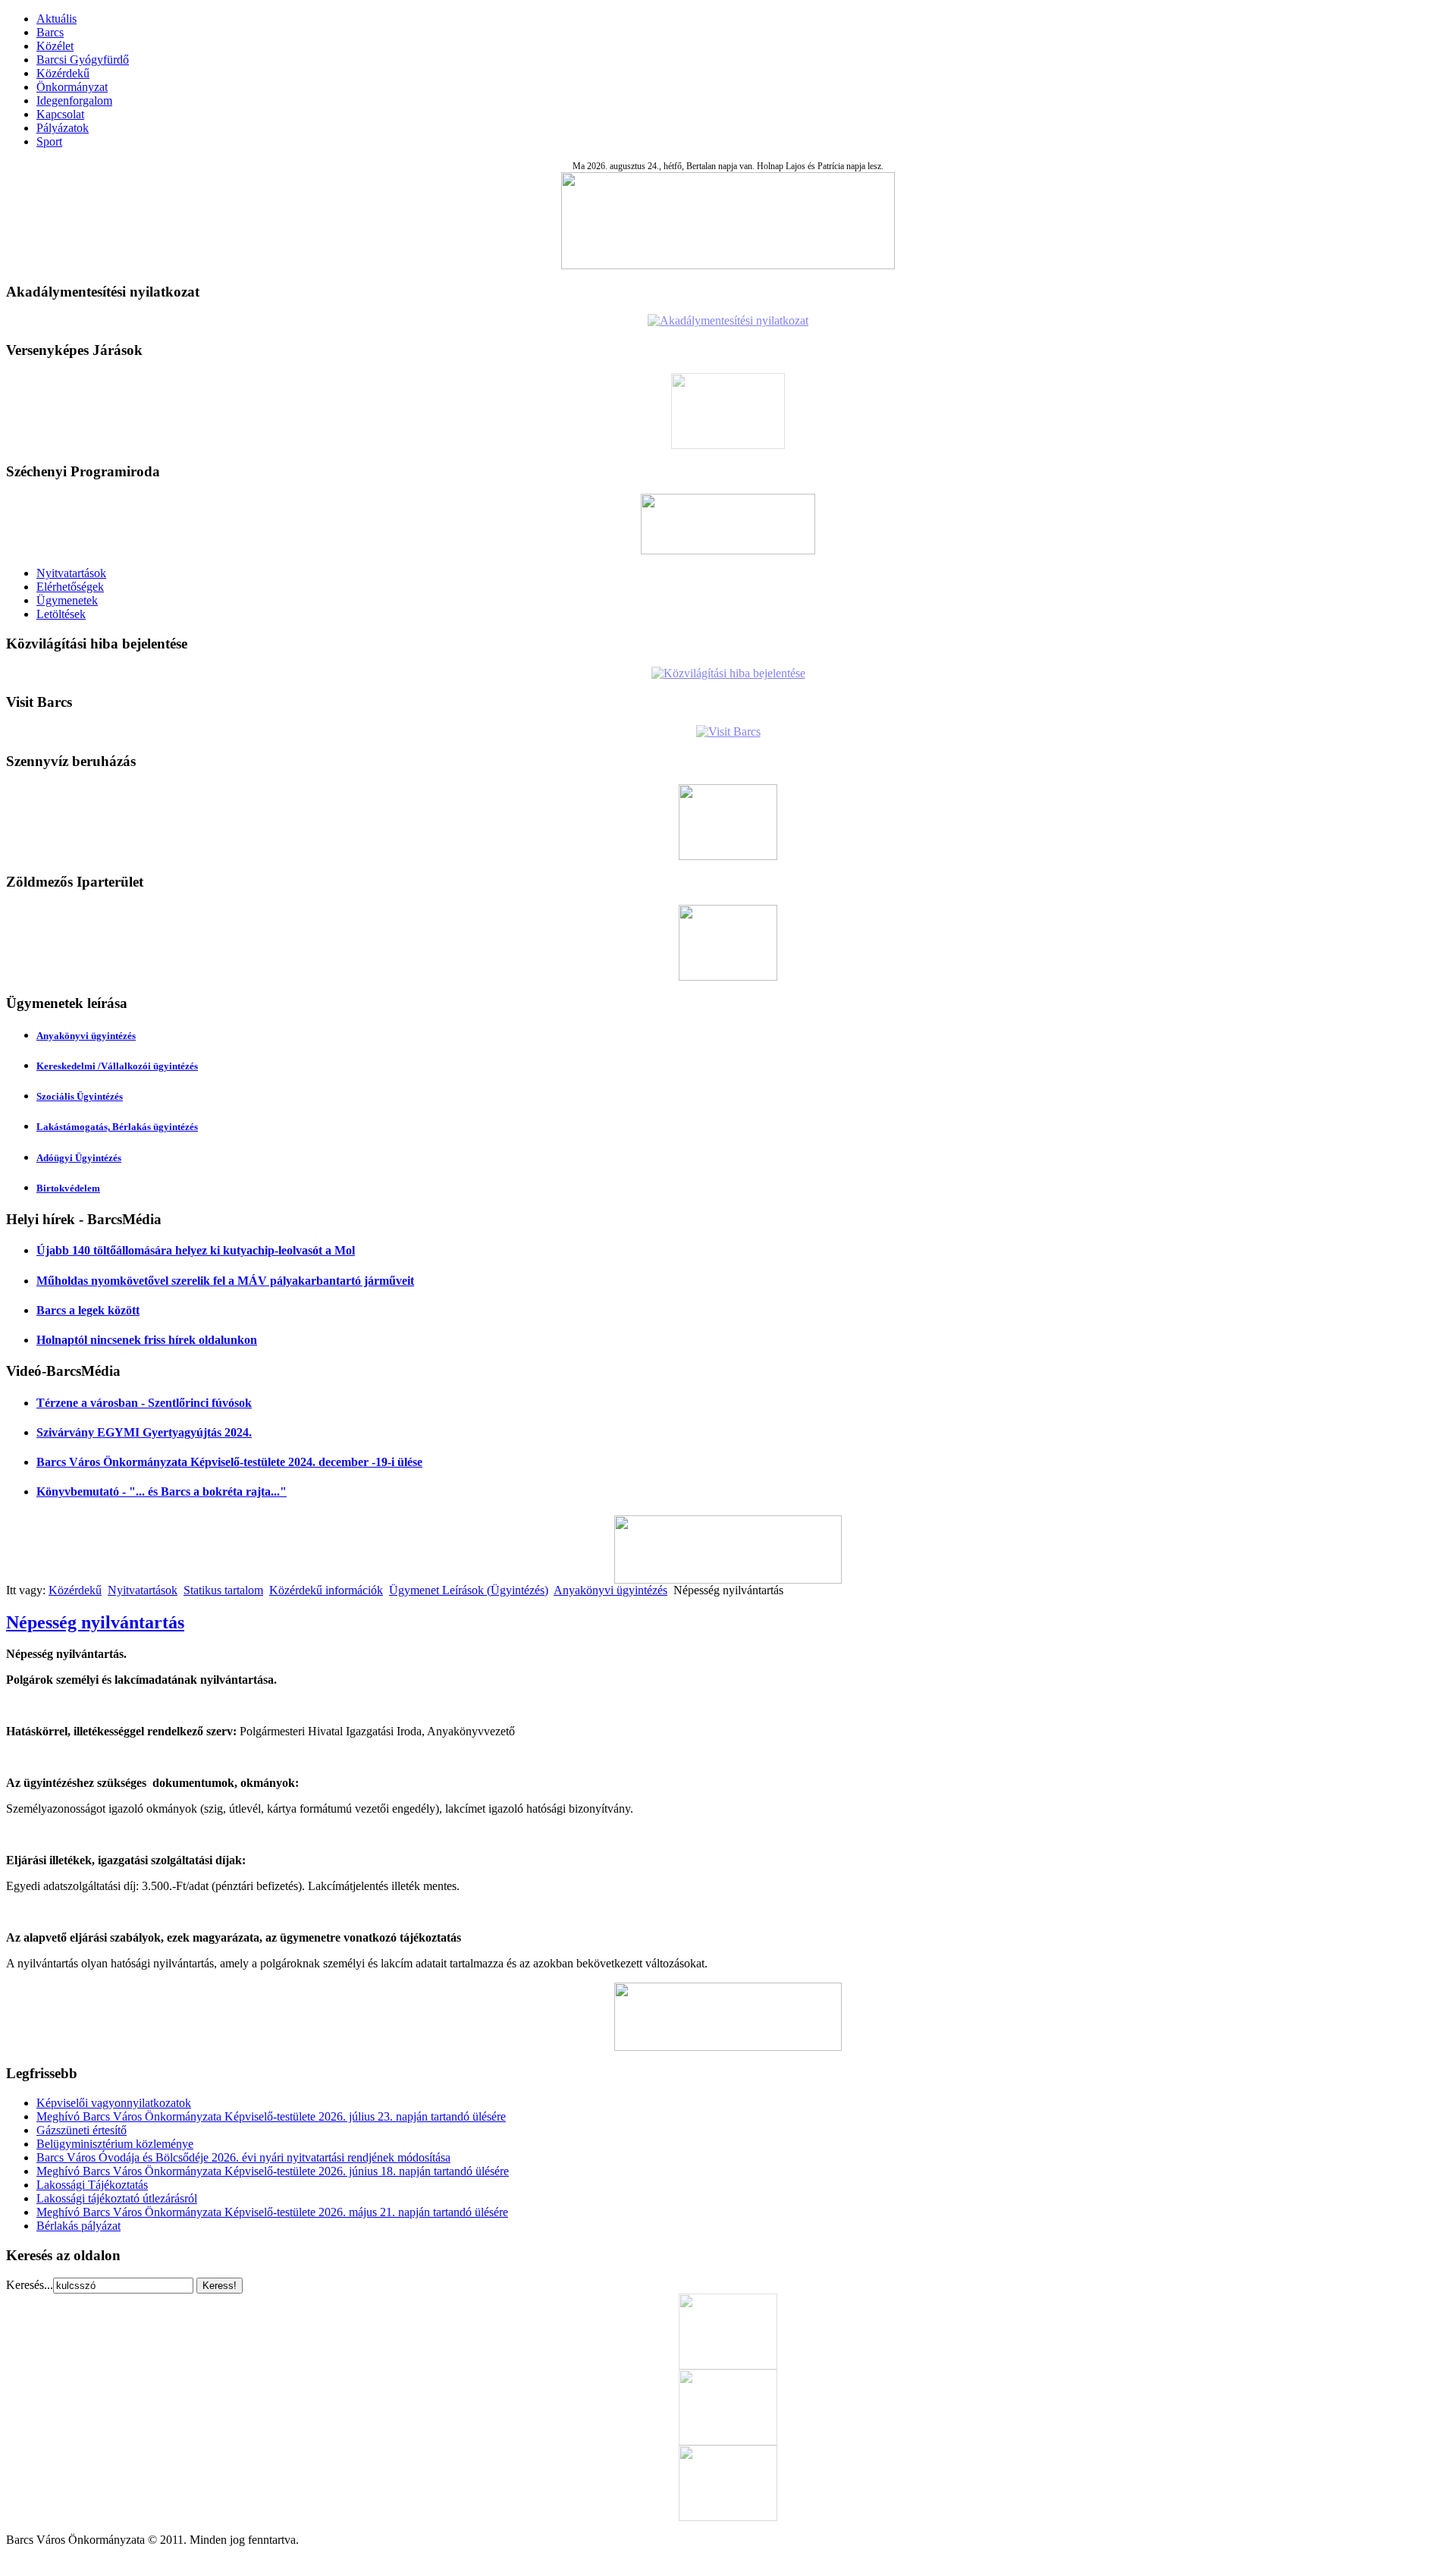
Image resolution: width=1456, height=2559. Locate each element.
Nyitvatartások (71, 573)
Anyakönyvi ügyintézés (86, 1036)
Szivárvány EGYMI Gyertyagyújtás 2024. (144, 1432)
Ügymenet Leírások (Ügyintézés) (469, 1590)
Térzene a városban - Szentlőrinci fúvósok (144, 1403)
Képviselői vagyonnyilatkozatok (114, 2103)
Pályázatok (63, 128)
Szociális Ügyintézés (80, 1096)
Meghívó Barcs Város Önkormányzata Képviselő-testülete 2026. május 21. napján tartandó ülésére (272, 2212)
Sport (49, 141)
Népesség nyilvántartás (95, 1622)
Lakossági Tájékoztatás (92, 2185)
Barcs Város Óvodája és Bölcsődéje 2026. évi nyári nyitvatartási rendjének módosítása (243, 2157)
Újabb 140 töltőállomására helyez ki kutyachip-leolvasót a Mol (196, 1250)
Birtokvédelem (68, 1188)
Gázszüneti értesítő (82, 2130)
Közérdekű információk (326, 1590)
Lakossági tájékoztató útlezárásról (117, 2198)
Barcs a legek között (88, 1310)
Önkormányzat (72, 87)
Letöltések (61, 614)
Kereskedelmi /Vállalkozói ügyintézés (117, 1066)
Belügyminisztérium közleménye (115, 2144)
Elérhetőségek (70, 587)
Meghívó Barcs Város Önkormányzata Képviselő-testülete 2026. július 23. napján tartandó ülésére (271, 2116)
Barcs (50, 32)
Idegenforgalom (74, 100)
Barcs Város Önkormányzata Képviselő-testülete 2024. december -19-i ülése (229, 1462)
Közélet (55, 46)
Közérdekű (63, 73)
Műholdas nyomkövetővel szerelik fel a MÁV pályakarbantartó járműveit (225, 1281)
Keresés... (30, 2285)
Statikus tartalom (223, 1590)
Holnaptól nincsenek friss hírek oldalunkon (147, 1340)
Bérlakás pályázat (78, 2226)
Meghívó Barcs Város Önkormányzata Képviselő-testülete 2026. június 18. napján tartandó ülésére (273, 2171)
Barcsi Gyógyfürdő (83, 60)
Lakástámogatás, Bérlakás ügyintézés (117, 1127)
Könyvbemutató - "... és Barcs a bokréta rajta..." (162, 1491)
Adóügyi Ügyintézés (79, 1158)
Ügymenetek (67, 600)
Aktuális (56, 19)
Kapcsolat (60, 114)
